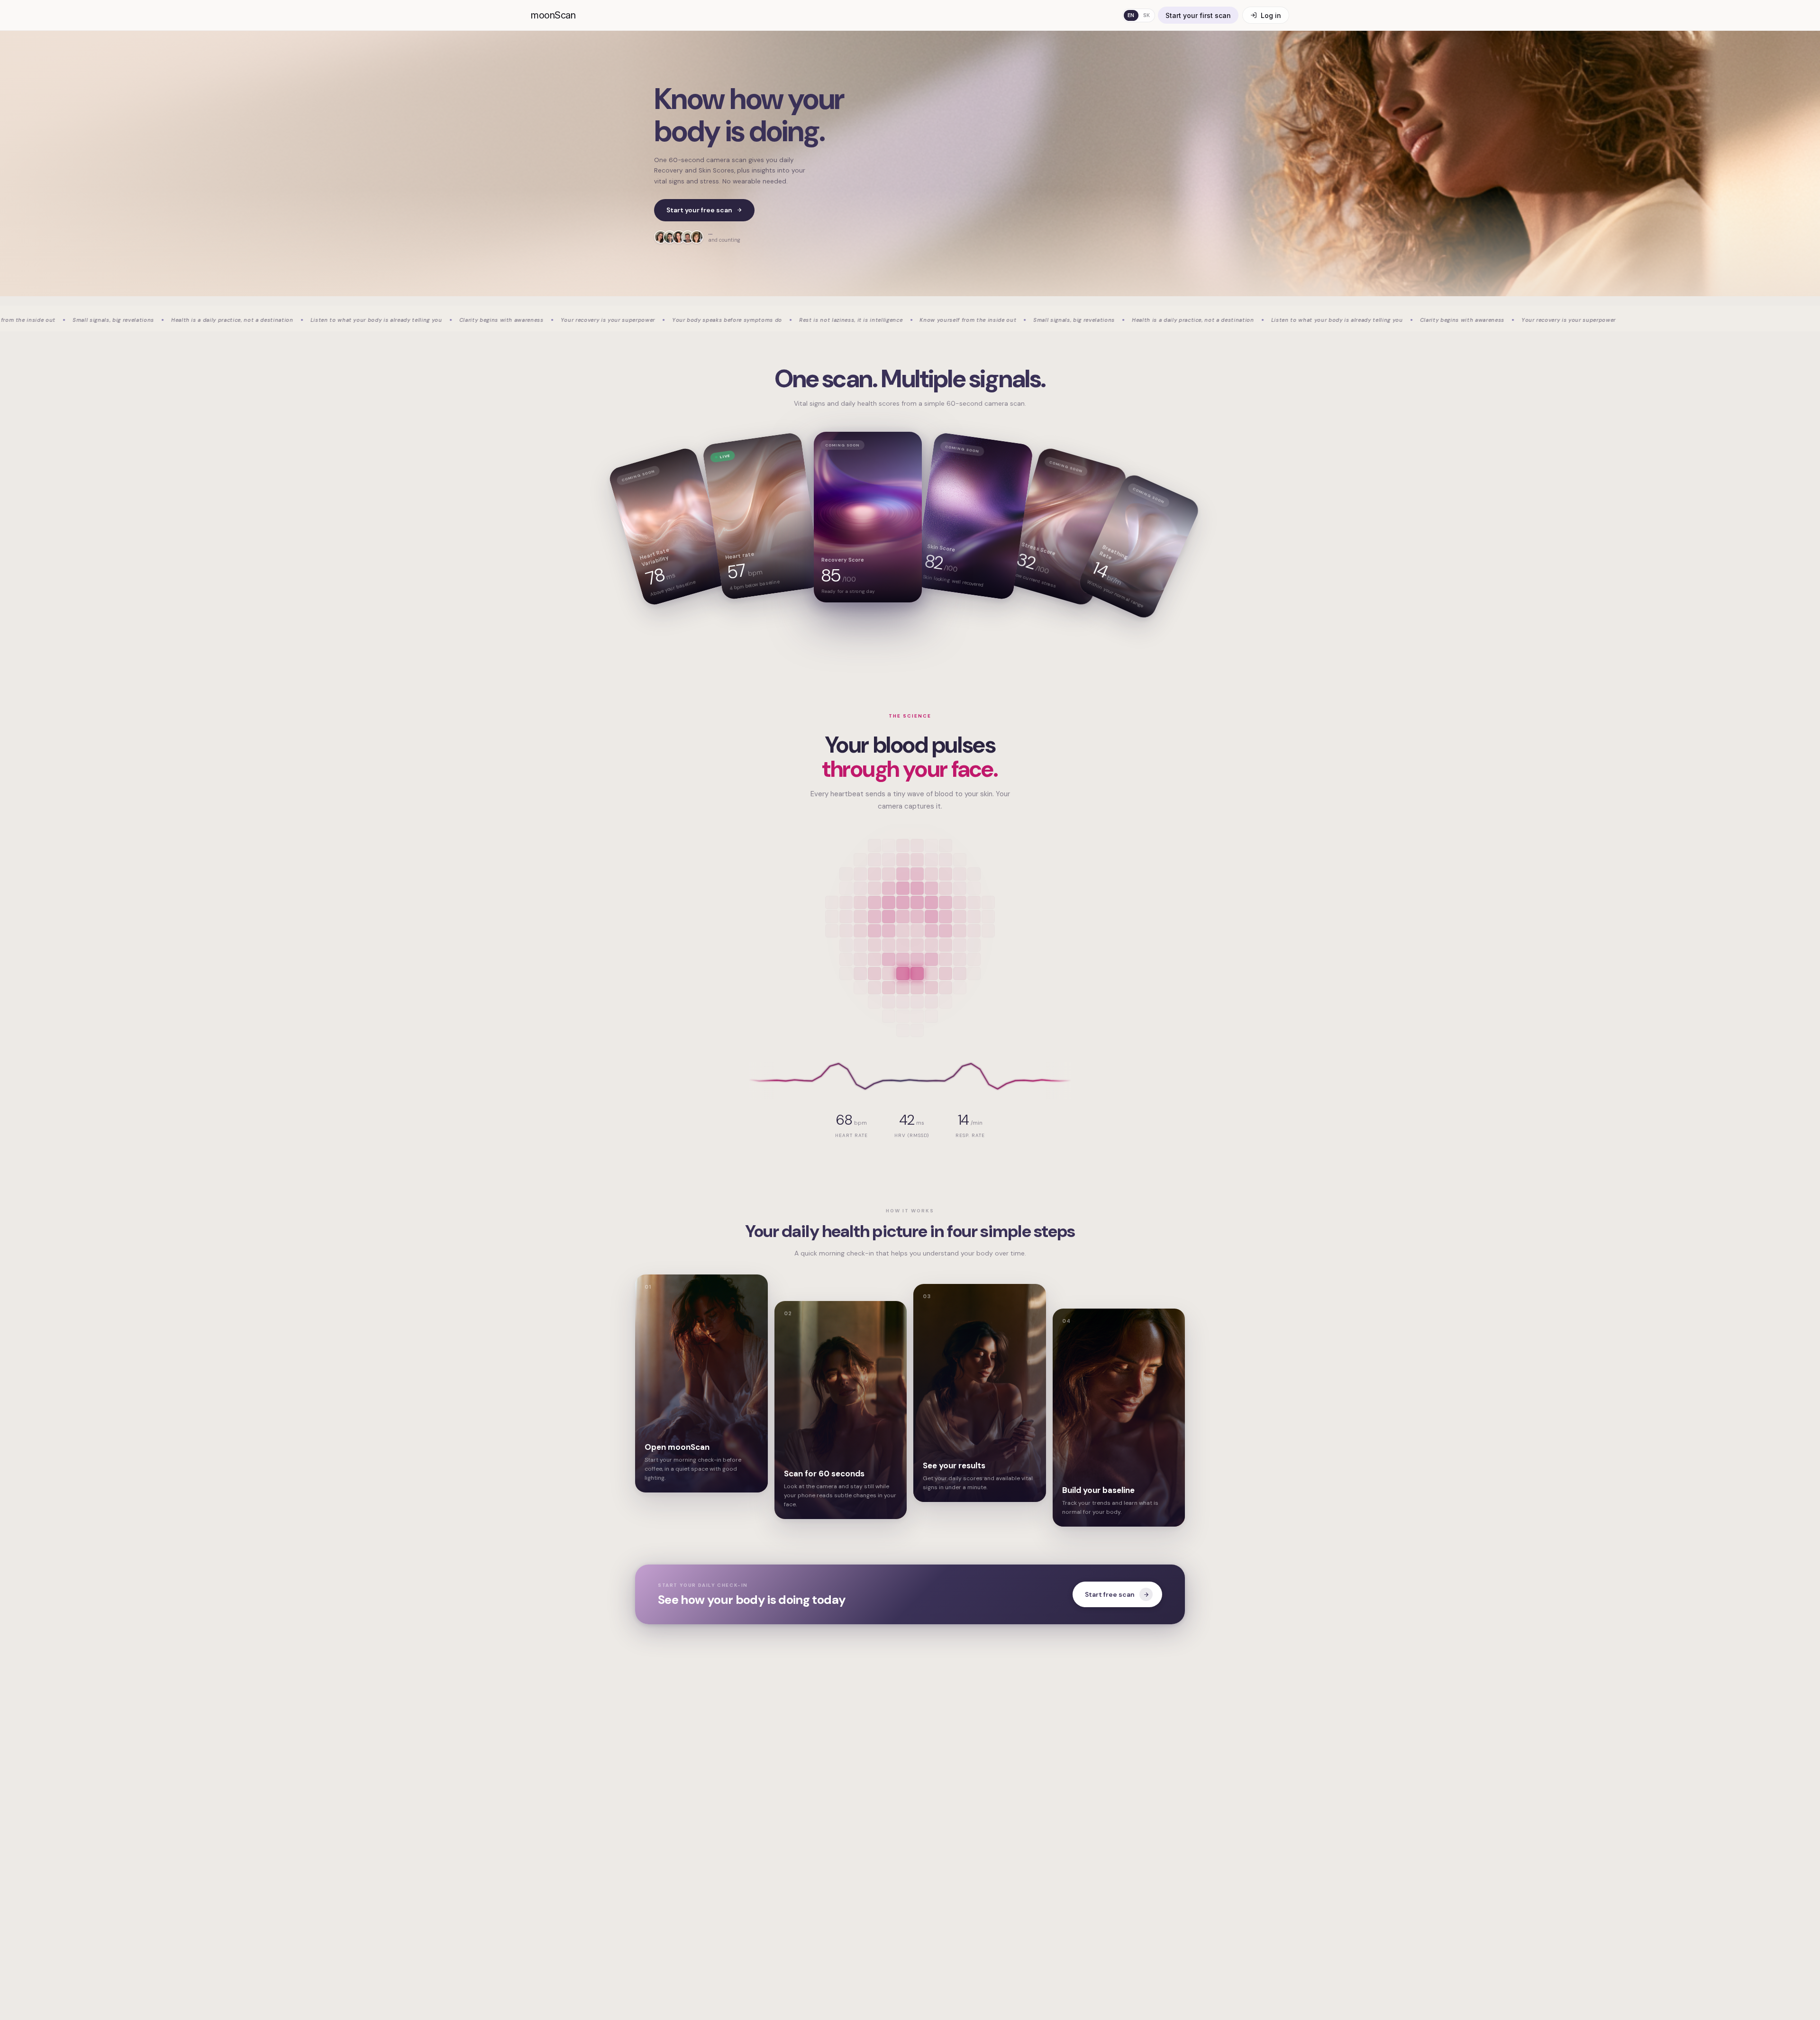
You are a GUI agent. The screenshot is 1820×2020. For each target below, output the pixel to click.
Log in (1271, 15)
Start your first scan (1198, 15)
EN (1131, 15)
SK (1147, 15)
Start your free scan (699, 210)
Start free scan (1110, 1594)
